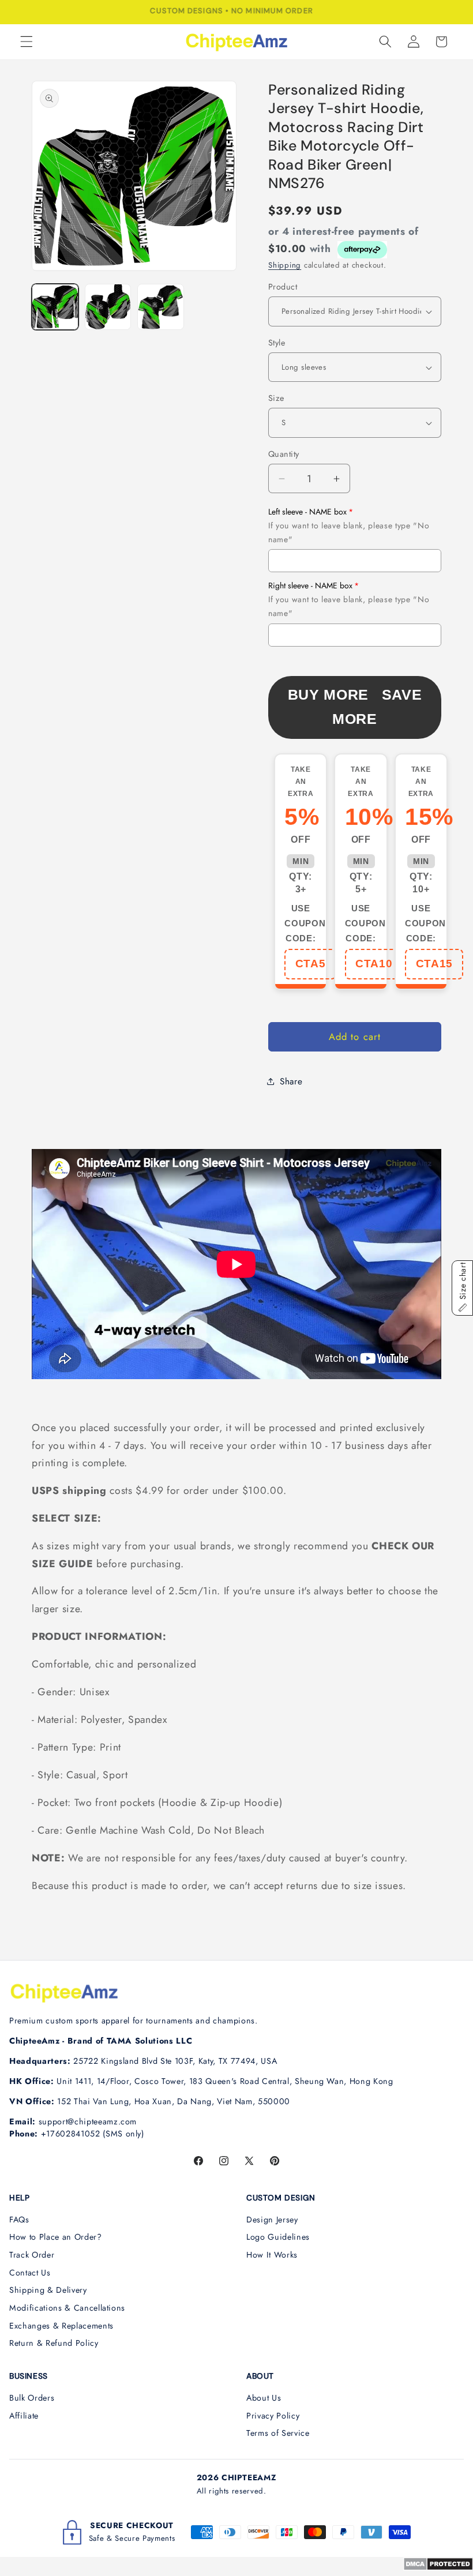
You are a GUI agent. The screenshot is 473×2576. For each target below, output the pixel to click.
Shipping (285, 265)
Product (283, 287)
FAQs (19, 2220)
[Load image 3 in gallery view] (161, 307)
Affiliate (24, 2416)
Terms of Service (278, 2433)
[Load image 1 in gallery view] (55, 307)
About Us (264, 2398)
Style (277, 343)
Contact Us (30, 2273)
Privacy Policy (273, 2416)
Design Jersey (272, 2220)
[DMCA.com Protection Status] (438, 2567)
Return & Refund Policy (54, 2343)
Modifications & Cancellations (67, 2308)
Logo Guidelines (278, 2237)
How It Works (272, 2255)
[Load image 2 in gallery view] (108, 307)
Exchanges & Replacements (61, 2326)
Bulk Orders (32, 2398)
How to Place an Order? (56, 2237)
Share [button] (291, 1082)
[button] (27, 42)
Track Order (32, 2255)
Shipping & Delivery (48, 2290)
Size (276, 398)
